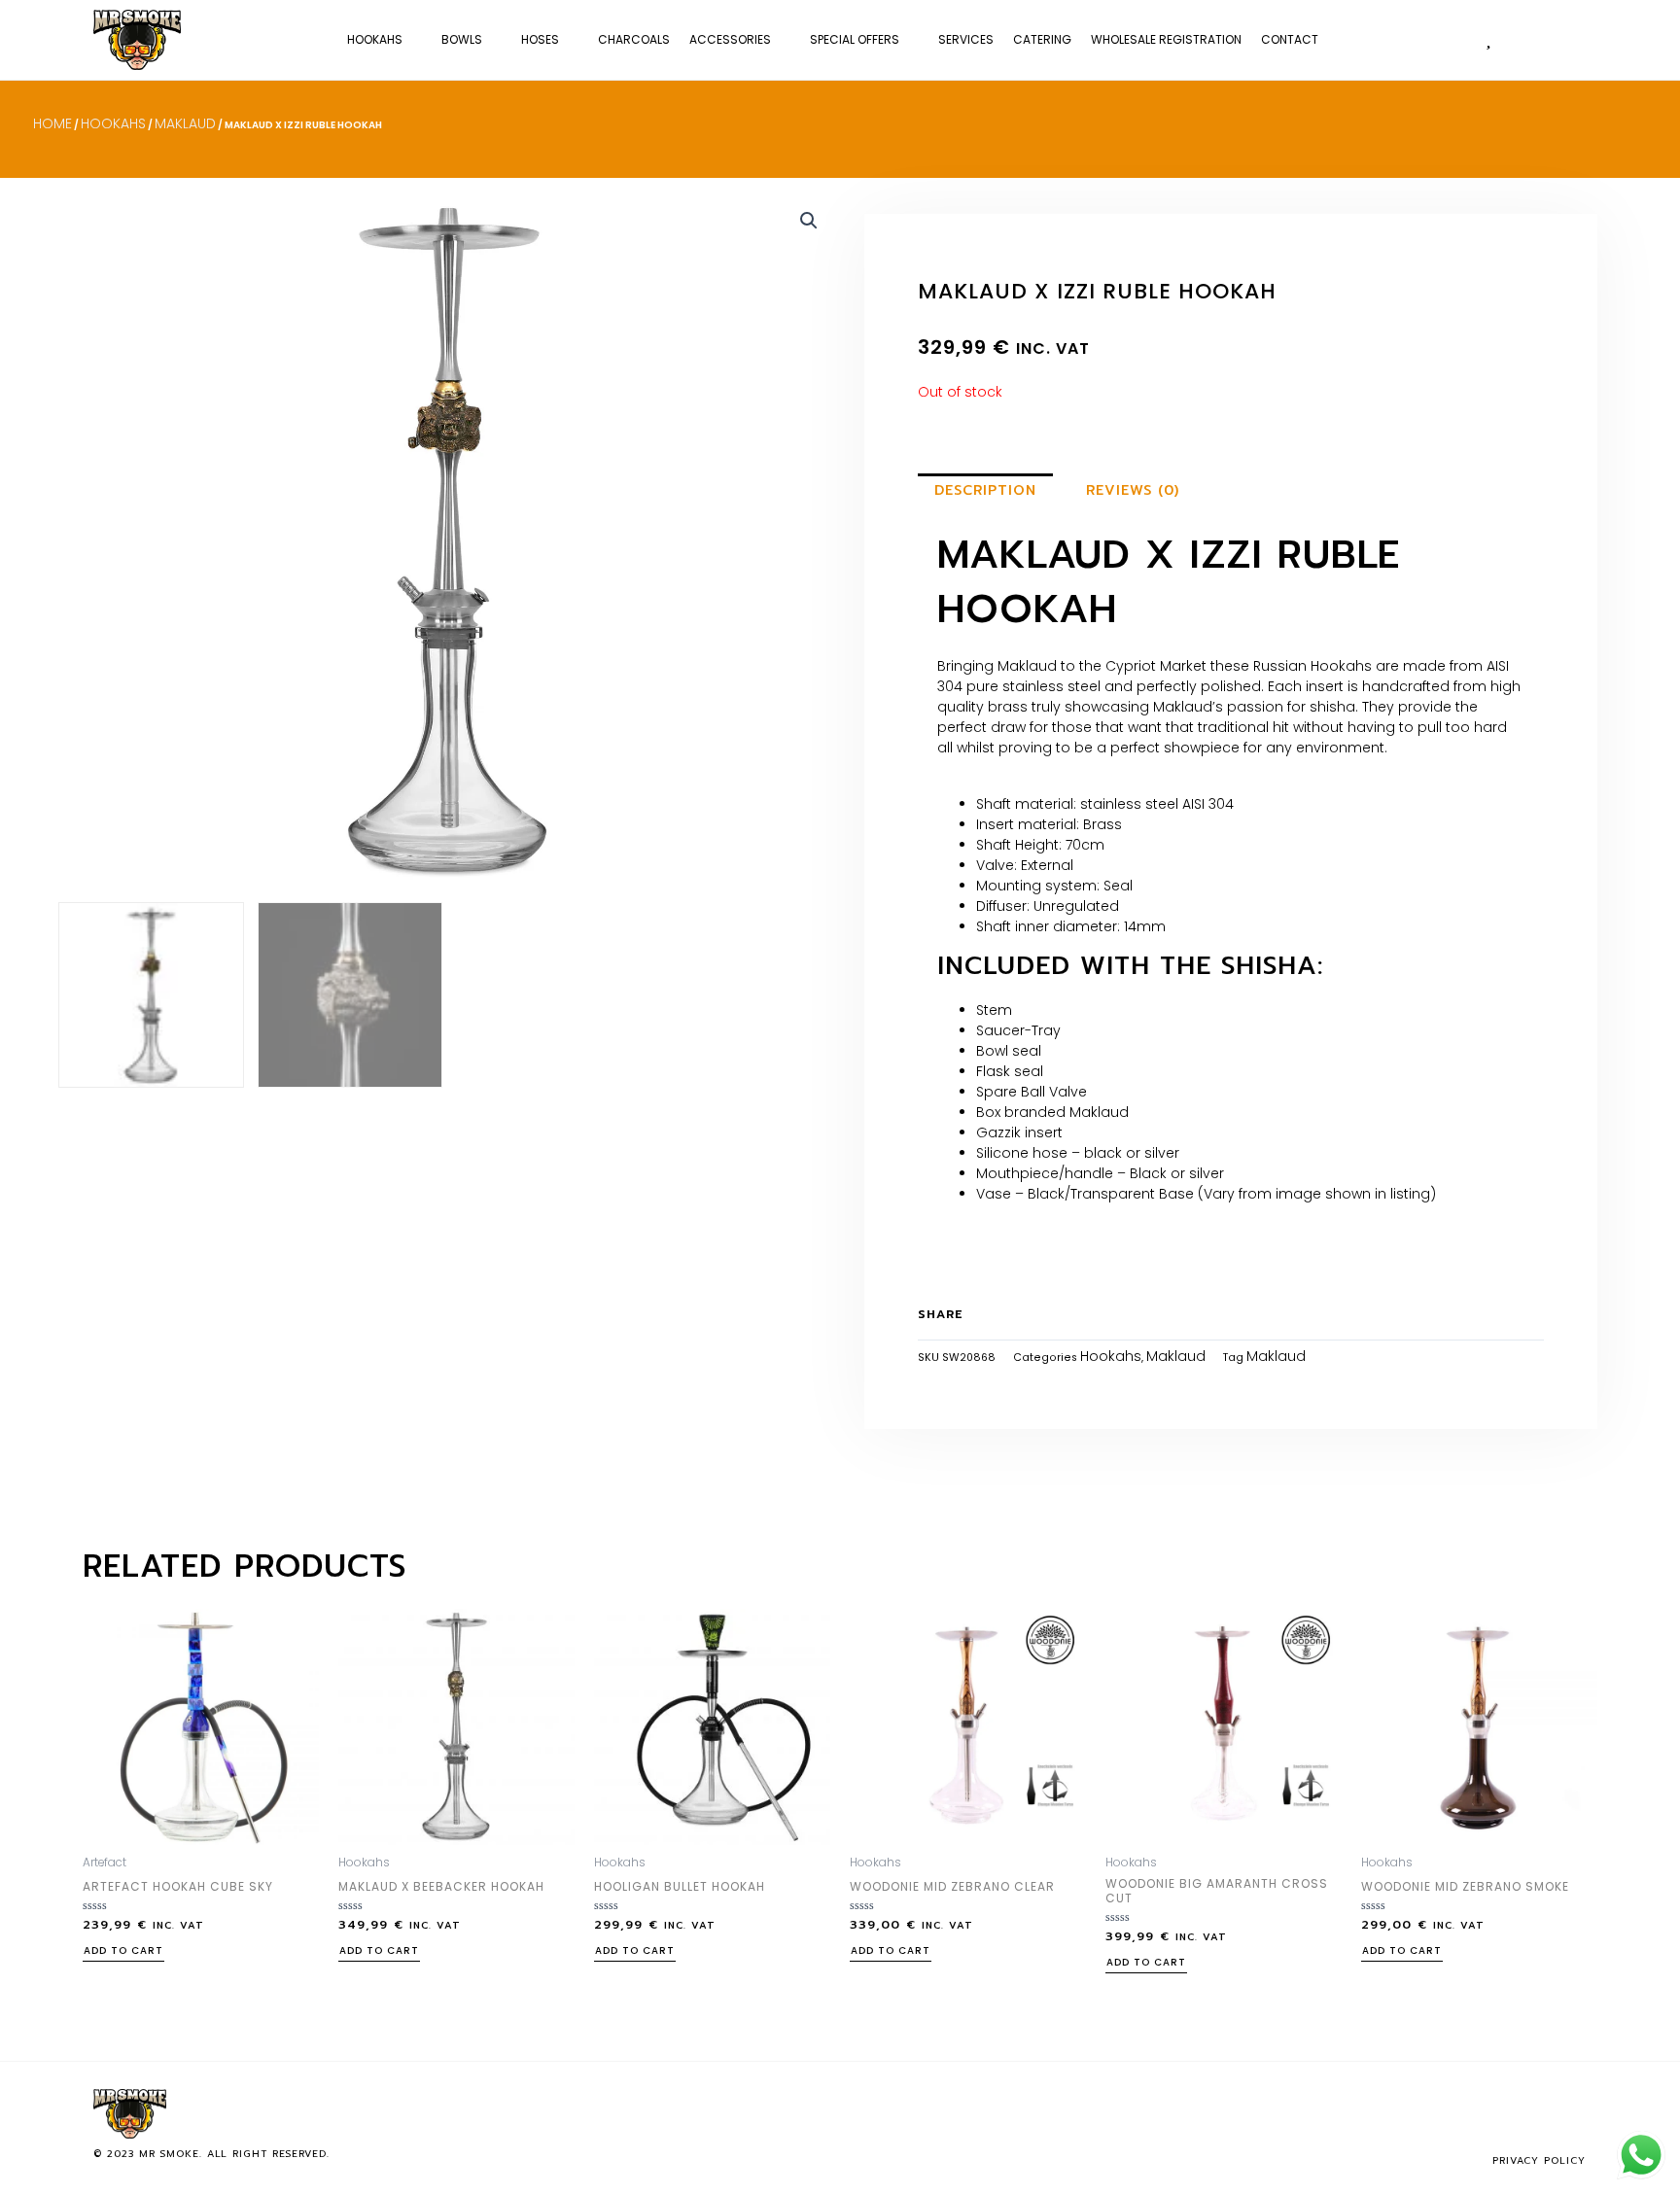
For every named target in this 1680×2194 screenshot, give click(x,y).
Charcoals (634, 39)
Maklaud (185, 123)
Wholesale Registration (1166, 39)
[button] (1567, 39)
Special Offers (855, 39)
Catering (1042, 39)
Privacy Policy (1539, 2160)
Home (52, 123)
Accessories (730, 39)
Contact (1290, 39)
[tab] (985, 491)
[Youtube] (1573, 2113)
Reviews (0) (1133, 490)
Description (985, 490)
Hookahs (375, 39)
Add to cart (123, 1952)
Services (966, 39)
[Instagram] (1541, 2113)
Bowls (462, 39)
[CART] (1527, 38)
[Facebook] (1509, 2113)
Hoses (540, 39)
